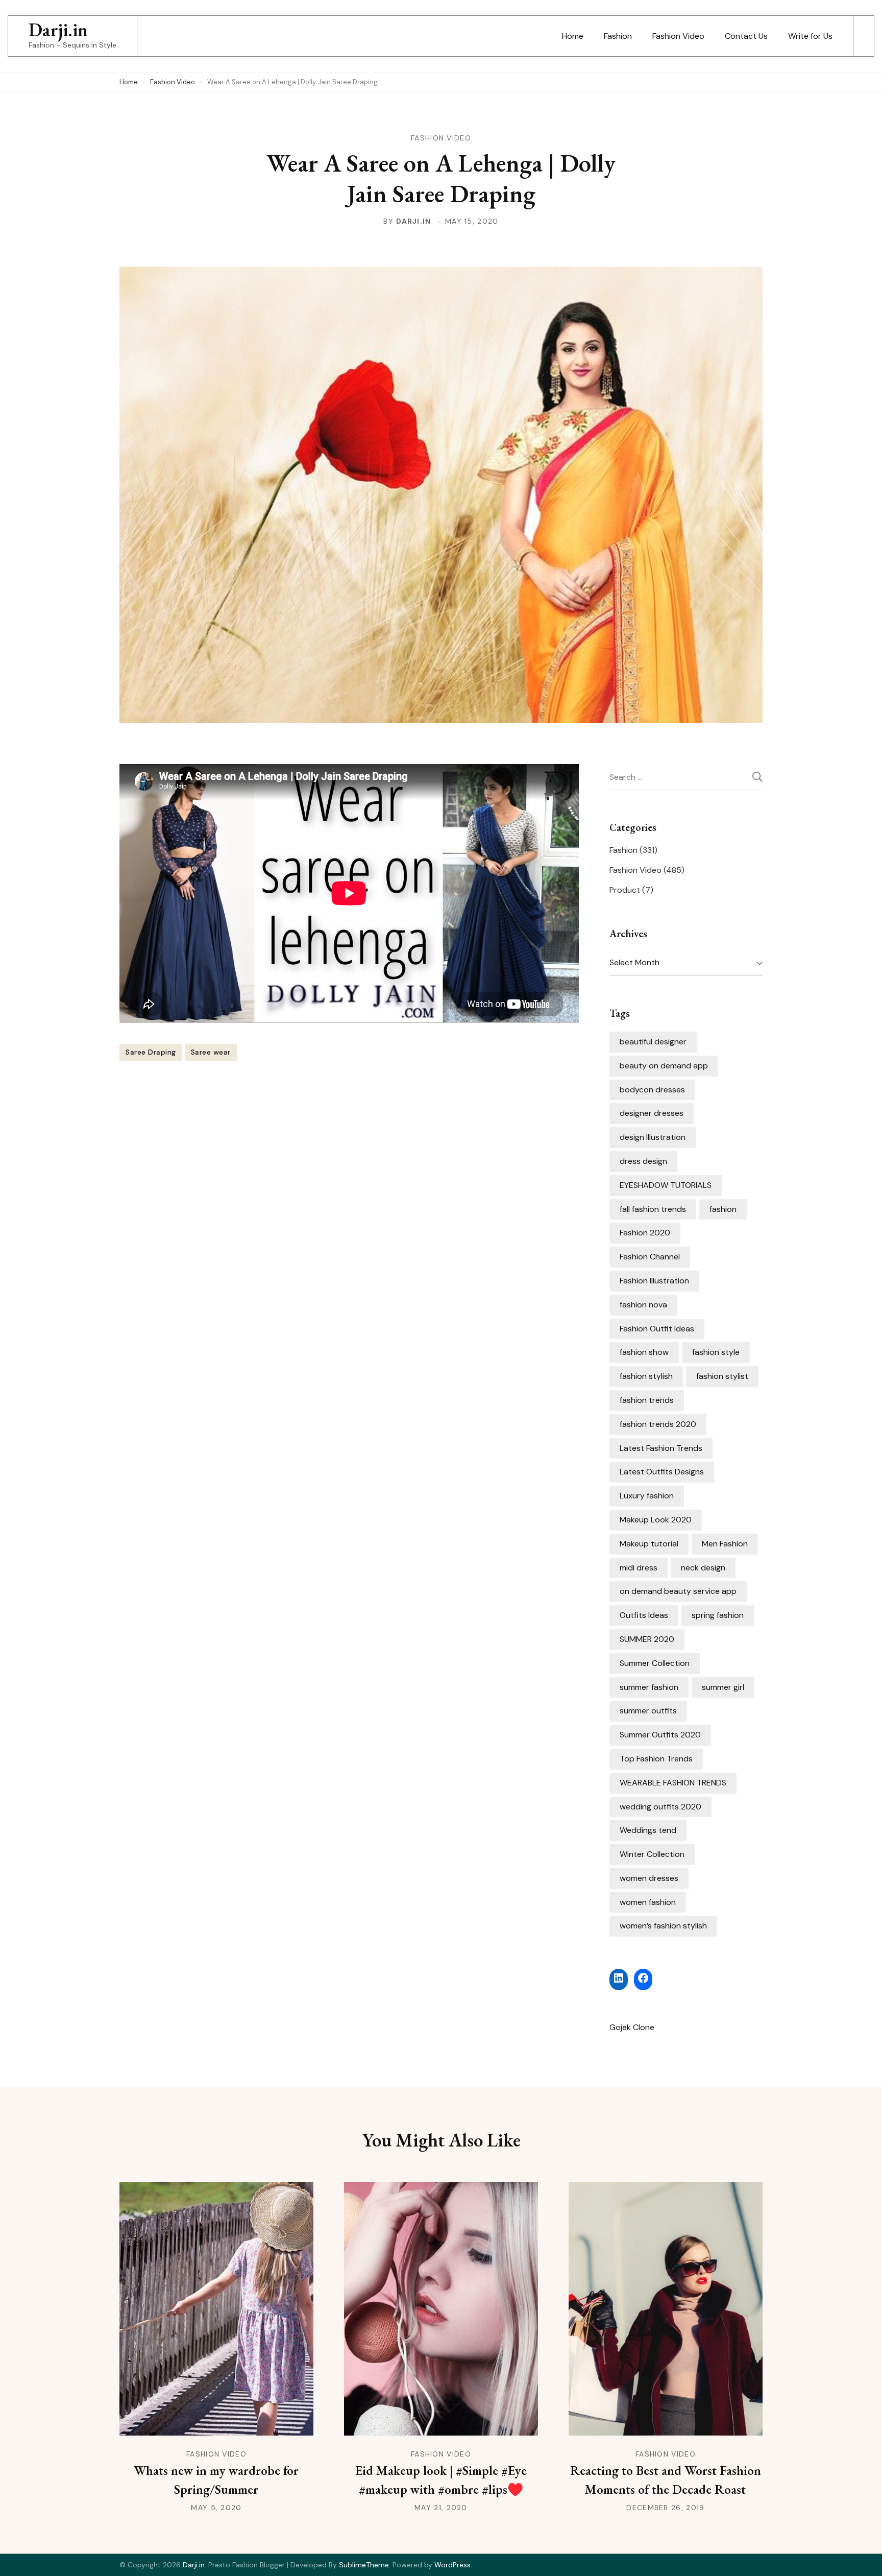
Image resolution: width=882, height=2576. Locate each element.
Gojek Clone (632, 2027)
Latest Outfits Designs (662, 1472)
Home (573, 36)
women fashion (648, 1902)
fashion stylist (722, 1376)
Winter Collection (652, 1854)
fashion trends (647, 1400)
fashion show (644, 1352)
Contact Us (746, 36)
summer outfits (648, 1711)
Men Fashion (725, 1544)
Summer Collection (655, 1663)
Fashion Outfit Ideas (657, 1329)
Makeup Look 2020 (656, 1520)
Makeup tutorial (649, 1544)
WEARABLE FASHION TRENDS (673, 1783)
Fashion (618, 36)
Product (625, 890)
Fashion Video (678, 36)
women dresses (649, 1878)
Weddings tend (648, 1830)
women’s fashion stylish (663, 1926)
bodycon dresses (652, 1090)
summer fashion (649, 1687)
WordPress (452, 2565)
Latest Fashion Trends (661, 1448)
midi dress (639, 1568)
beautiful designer (653, 1042)
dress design (643, 1161)
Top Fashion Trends (656, 1759)
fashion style (716, 1352)
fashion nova (643, 1305)
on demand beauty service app (678, 1591)
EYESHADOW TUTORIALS (666, 1185)
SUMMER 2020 (647, 1639)
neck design (703, 1568)
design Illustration (653, 1137)
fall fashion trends (653, 1209)
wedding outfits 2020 (660, 1807)
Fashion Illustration (654, 1281)
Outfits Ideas (644, 1615)
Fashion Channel (650, 1257)
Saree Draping (151, 1052)
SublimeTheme (364, 2565)
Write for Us (810, 36)
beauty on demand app (664, 1066)
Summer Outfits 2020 (660, 1735)
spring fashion (718, 1615)
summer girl (723, 1687)
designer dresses (652, 1113)
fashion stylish (646, 1376)
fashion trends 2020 (658, 1424)
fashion (723, 1209)
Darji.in (58, 30)
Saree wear (211, 1052)
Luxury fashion (647, 1496)
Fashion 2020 (645, 1233)
